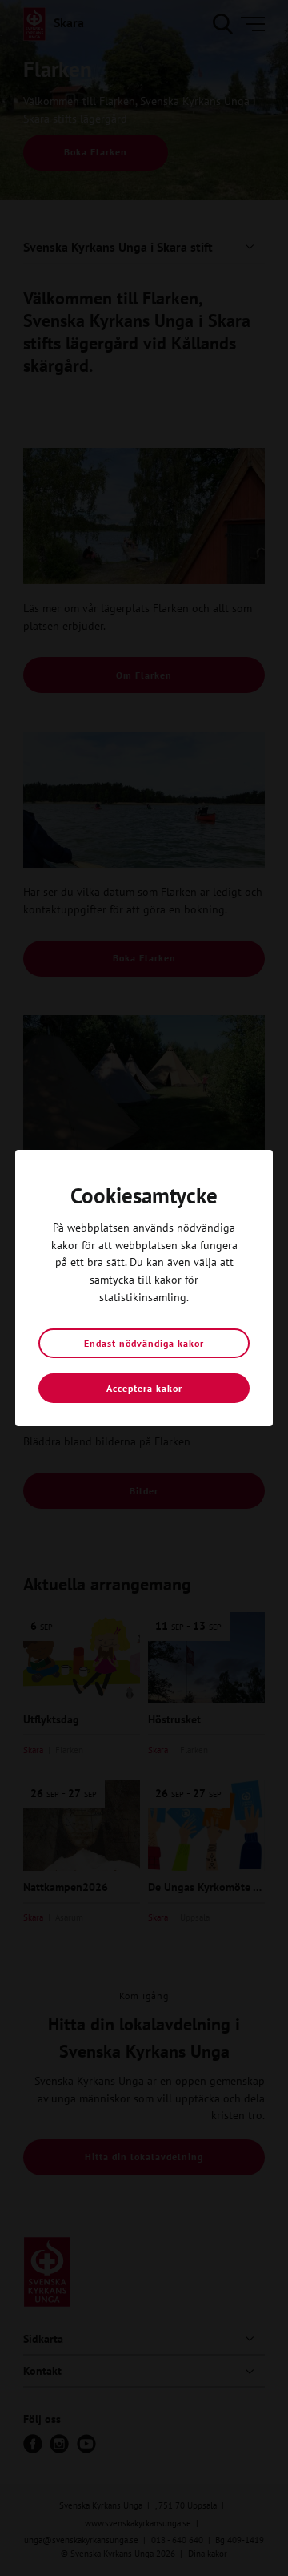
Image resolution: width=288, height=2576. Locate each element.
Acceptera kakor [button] (144, 1388)
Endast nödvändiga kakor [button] (144, 1343)
